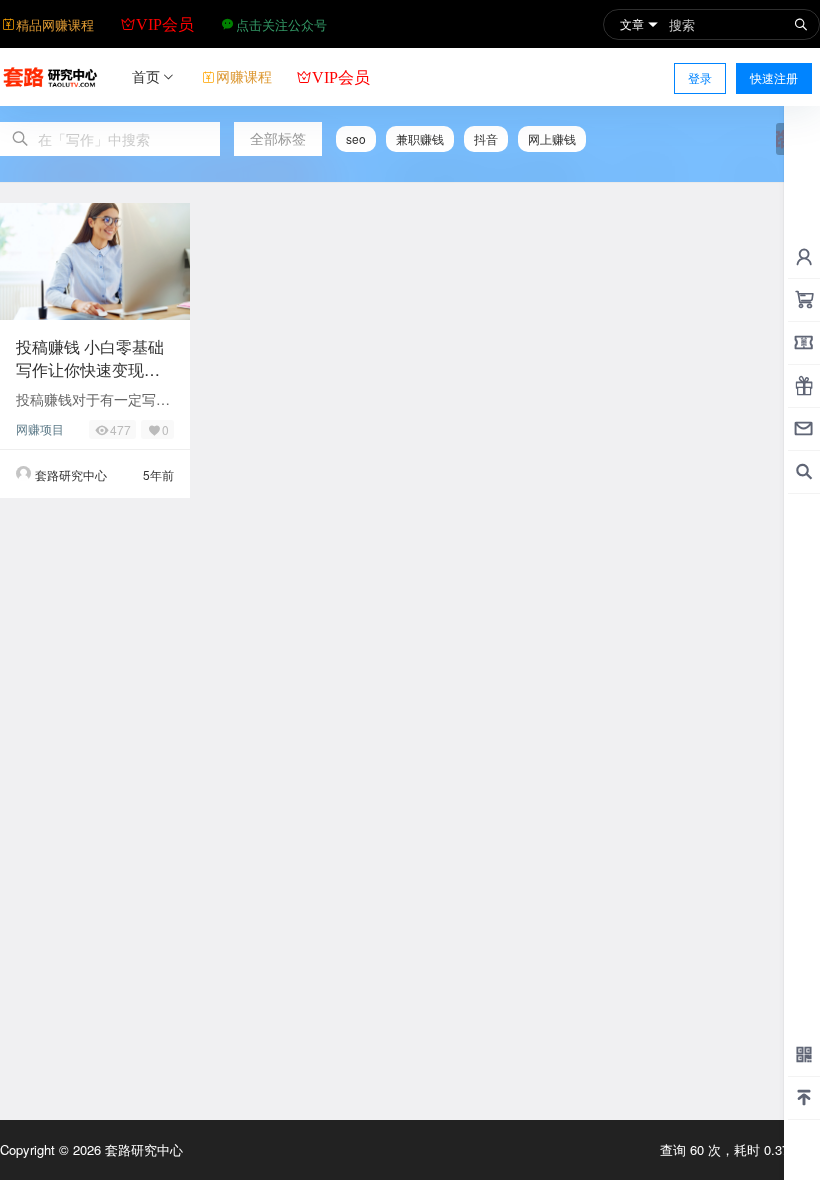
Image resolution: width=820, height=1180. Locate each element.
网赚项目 (40, 428)
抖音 (486, 138)
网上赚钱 (552, 138)
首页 (146, 76)
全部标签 (278, 138)
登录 (700, 77)
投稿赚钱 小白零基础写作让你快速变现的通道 (90, 369)
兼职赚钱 (420, 138)
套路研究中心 (142, 1149)
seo (356, 138)
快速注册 (774, 77)
